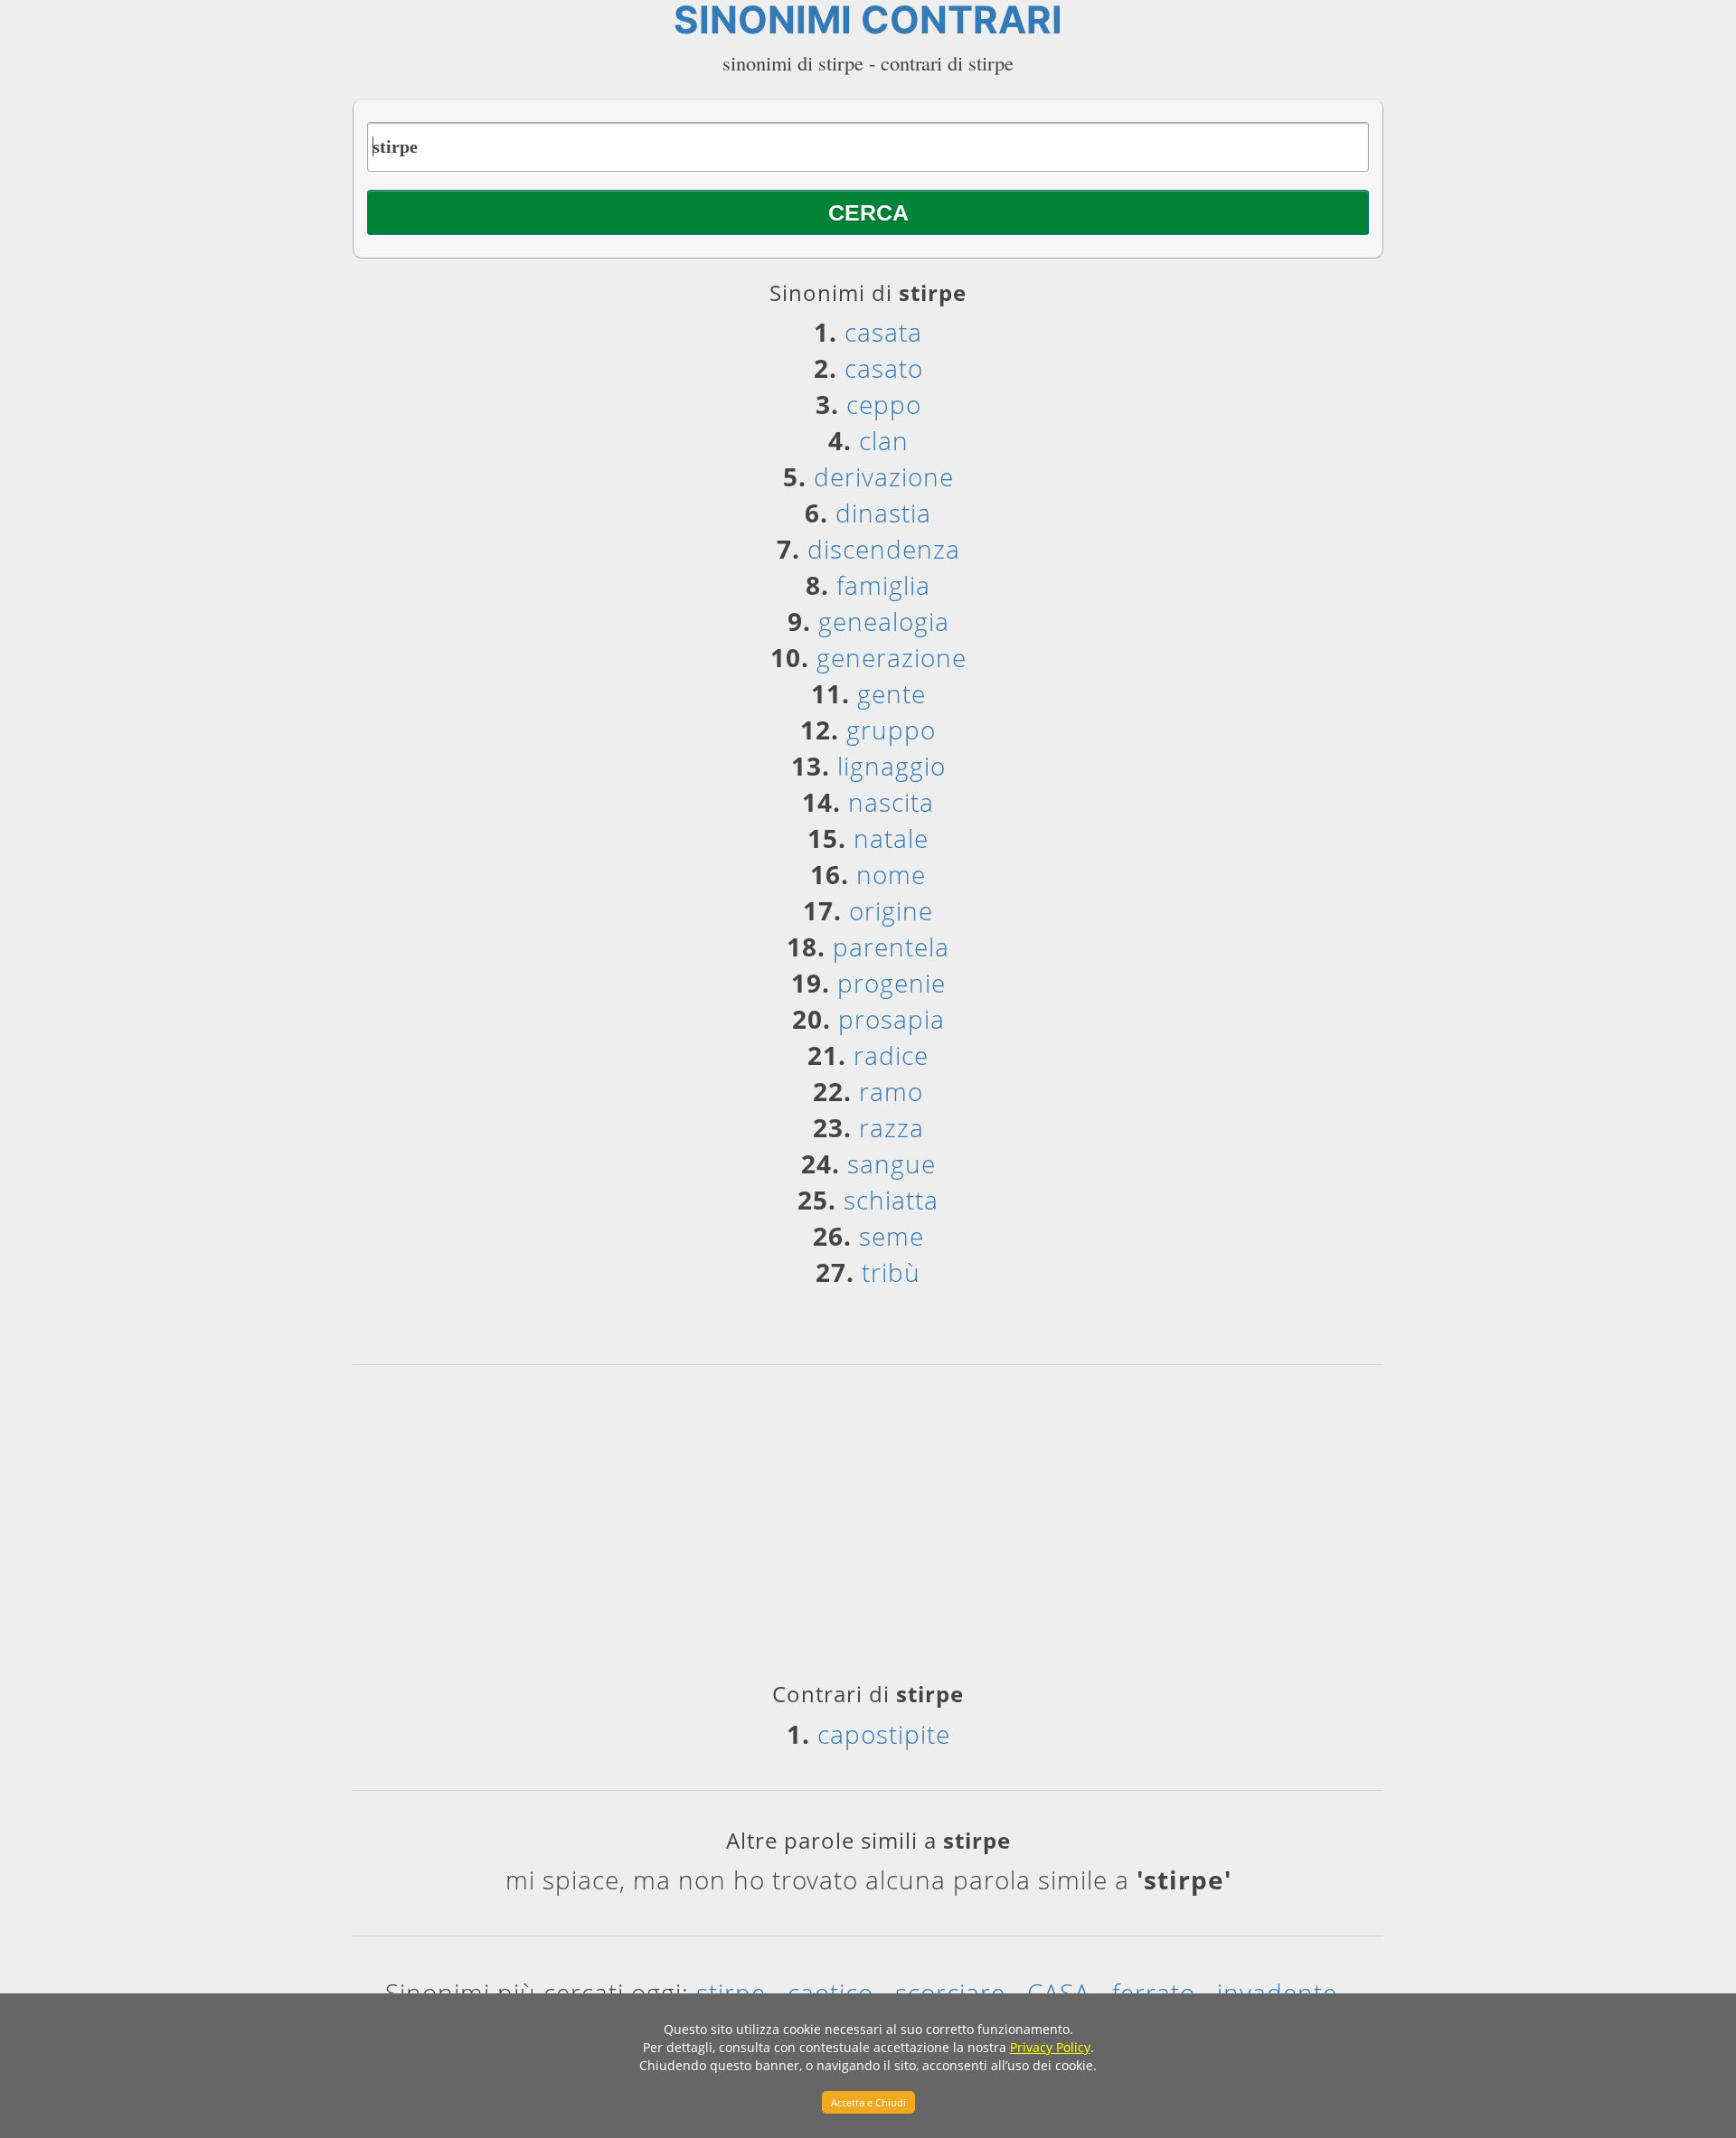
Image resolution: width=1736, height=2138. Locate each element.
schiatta (891, 1200)
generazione (892, 657)
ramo (891, 1091)
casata (883, 332)
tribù (891, 1272)
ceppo (884, 404)
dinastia (883, 513)
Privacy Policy (1050, 2047)
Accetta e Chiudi (868, 2102)
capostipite (884, 1734)
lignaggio (892, 766)
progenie (892, 983)
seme (892, 1236)
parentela (891, 947)
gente (892, 693)
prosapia (892, 1019)
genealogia (884, 621)
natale (891, 838)
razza (892, 1127)
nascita (891, 802)
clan (884, 440)
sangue (892, 1163)
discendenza (884, 549)
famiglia (883, 585)
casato (884, 368)
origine (891, 910)
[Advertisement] (868, 1530)
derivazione (884, 476)
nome (891, 874)
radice (891, 1055)
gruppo (891, 730)
